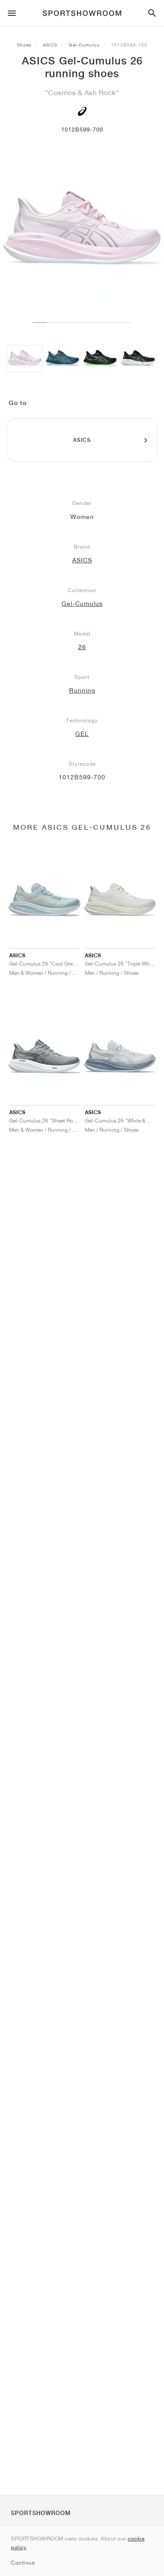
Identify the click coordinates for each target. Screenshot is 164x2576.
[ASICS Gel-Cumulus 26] (25, 359)
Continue (23, 2563)
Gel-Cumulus (84, 45)
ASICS (50, 45)
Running (82, 690)
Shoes (24, 45)
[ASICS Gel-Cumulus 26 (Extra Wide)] (62, 359)
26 (82, 647)
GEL (82, 734)
